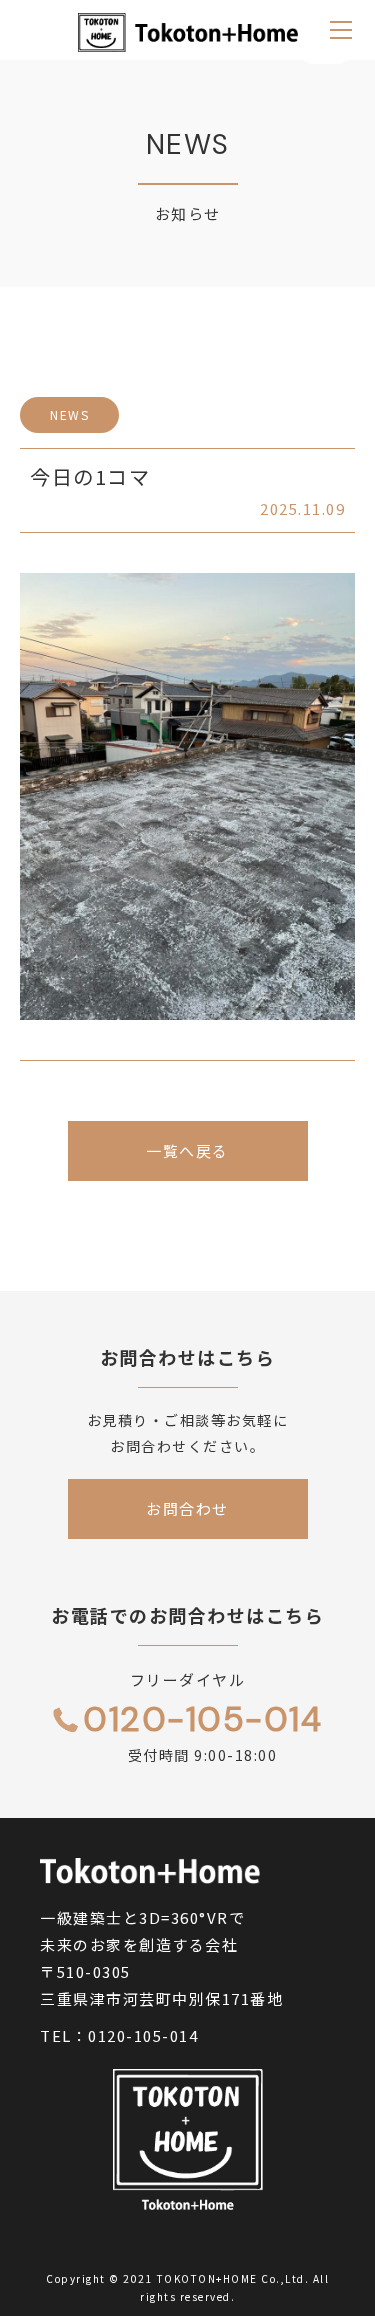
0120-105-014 (143, 2035)
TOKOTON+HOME (207, 2278)
